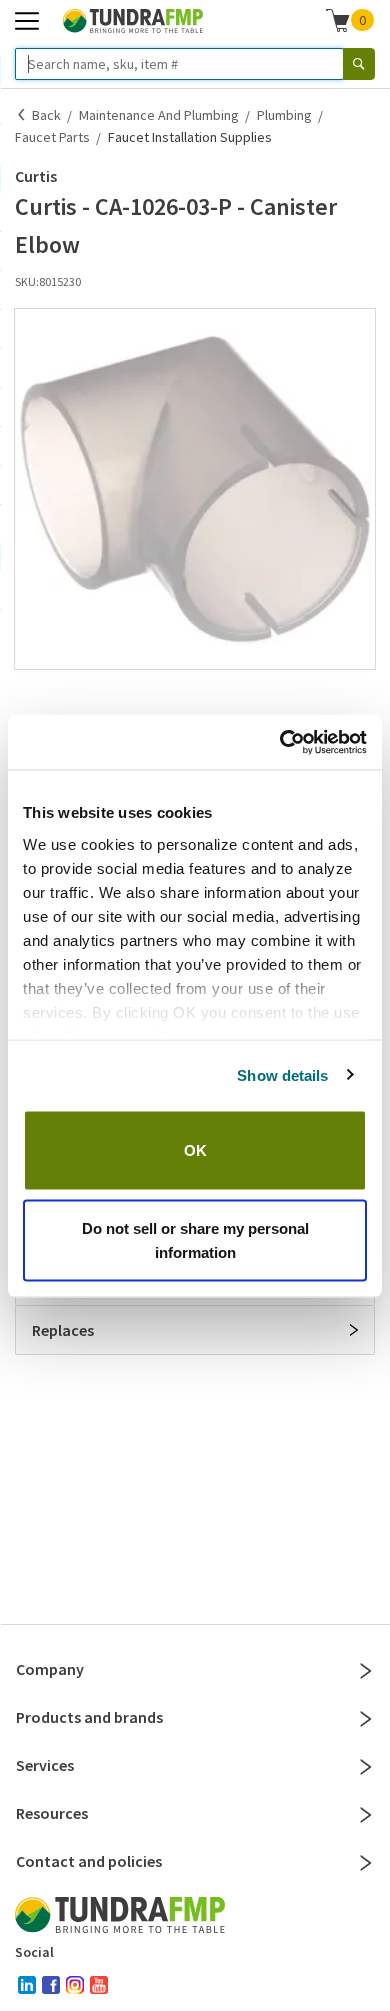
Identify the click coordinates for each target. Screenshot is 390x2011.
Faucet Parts (52, 137)
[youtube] (99, 1985)
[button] (195, 489)
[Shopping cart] (338, 20)
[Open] (354, 1330)
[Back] (22, 115)
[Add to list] (21, 689)
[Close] (366, 1671)
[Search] (359, 64)
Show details (282, 1074)
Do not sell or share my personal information (195, 1239)
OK (195, 1150)
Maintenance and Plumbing (159, 115)
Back (46, 115)
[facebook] (51, 1985)
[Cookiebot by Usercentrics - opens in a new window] (280, 742)
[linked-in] (27, 1985)
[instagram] (75, 1985)
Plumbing (284, 115)
